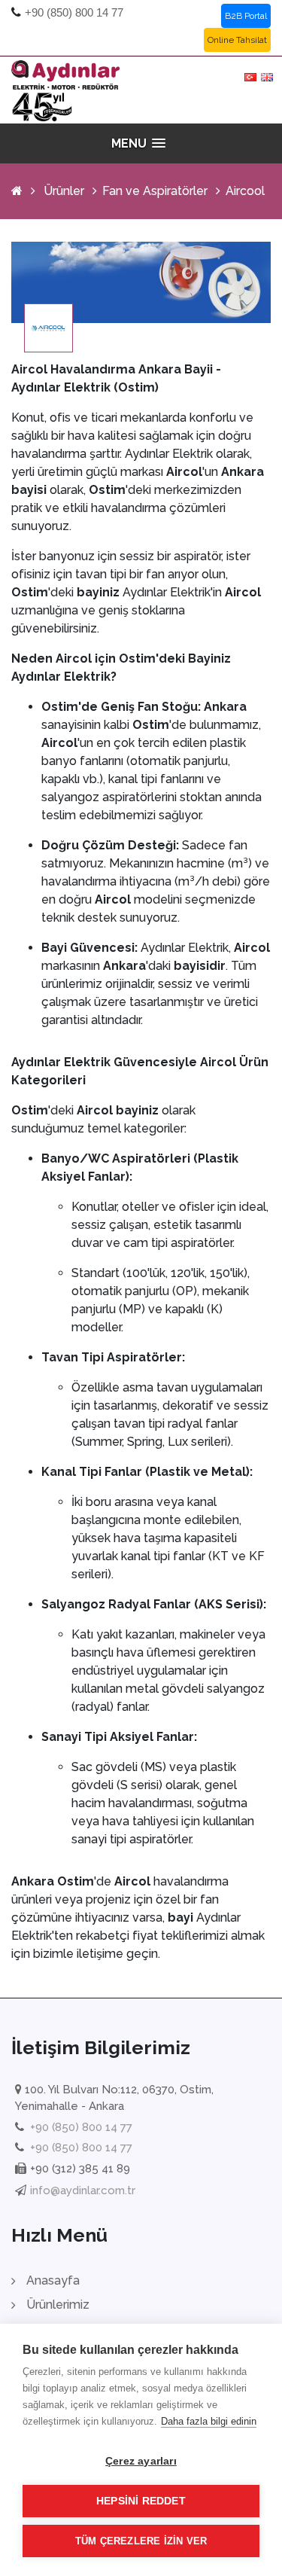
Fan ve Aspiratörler (155, 191)
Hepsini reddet (141, 2501)
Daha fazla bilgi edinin (209, 2421)
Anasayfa (53, 2280)
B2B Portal (246, 16)
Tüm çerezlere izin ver (141, 2541)
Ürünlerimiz (58, 2305)
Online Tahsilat (237, 40)
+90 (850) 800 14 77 (74, 12)
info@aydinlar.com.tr (83, 2190)
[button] (141, 143)
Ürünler (64, 191)
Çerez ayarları (141, 2461)
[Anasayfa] (17, 191)
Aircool (245, 191)
